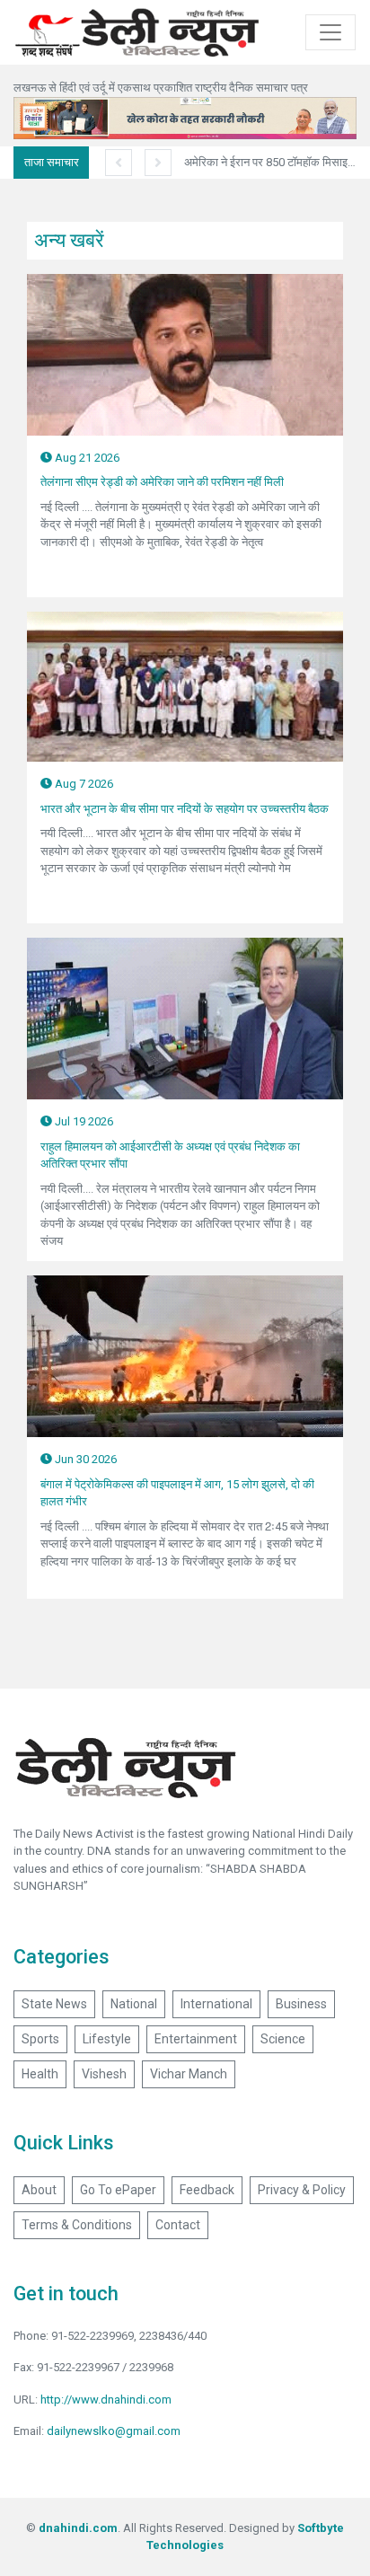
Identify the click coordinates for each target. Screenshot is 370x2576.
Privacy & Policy (302, 2190)
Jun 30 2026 (84, 1459)
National (134, 2004)
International (216, 2004)
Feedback (207, 2190)
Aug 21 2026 (86, 458)
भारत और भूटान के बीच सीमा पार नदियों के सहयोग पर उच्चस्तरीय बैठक (185, 809)
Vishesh (104, 2074)
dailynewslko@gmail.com (114, 2431)
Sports (40, 2039)
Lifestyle (107, 2039)
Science (283, 2039)
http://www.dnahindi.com (106, 2400)
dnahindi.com (78, 2528)
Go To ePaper (118, 2190)
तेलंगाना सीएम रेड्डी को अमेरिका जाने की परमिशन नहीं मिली (162, 482)
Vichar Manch (189, 2074)
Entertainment (196, 2039)
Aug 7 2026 (83, 784)
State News (54, 2004)
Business (301, 2004)
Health (40, 2074)
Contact (178, 2225)
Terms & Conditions (77, 2225)
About (39, 2190)
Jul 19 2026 (83, 1121)
